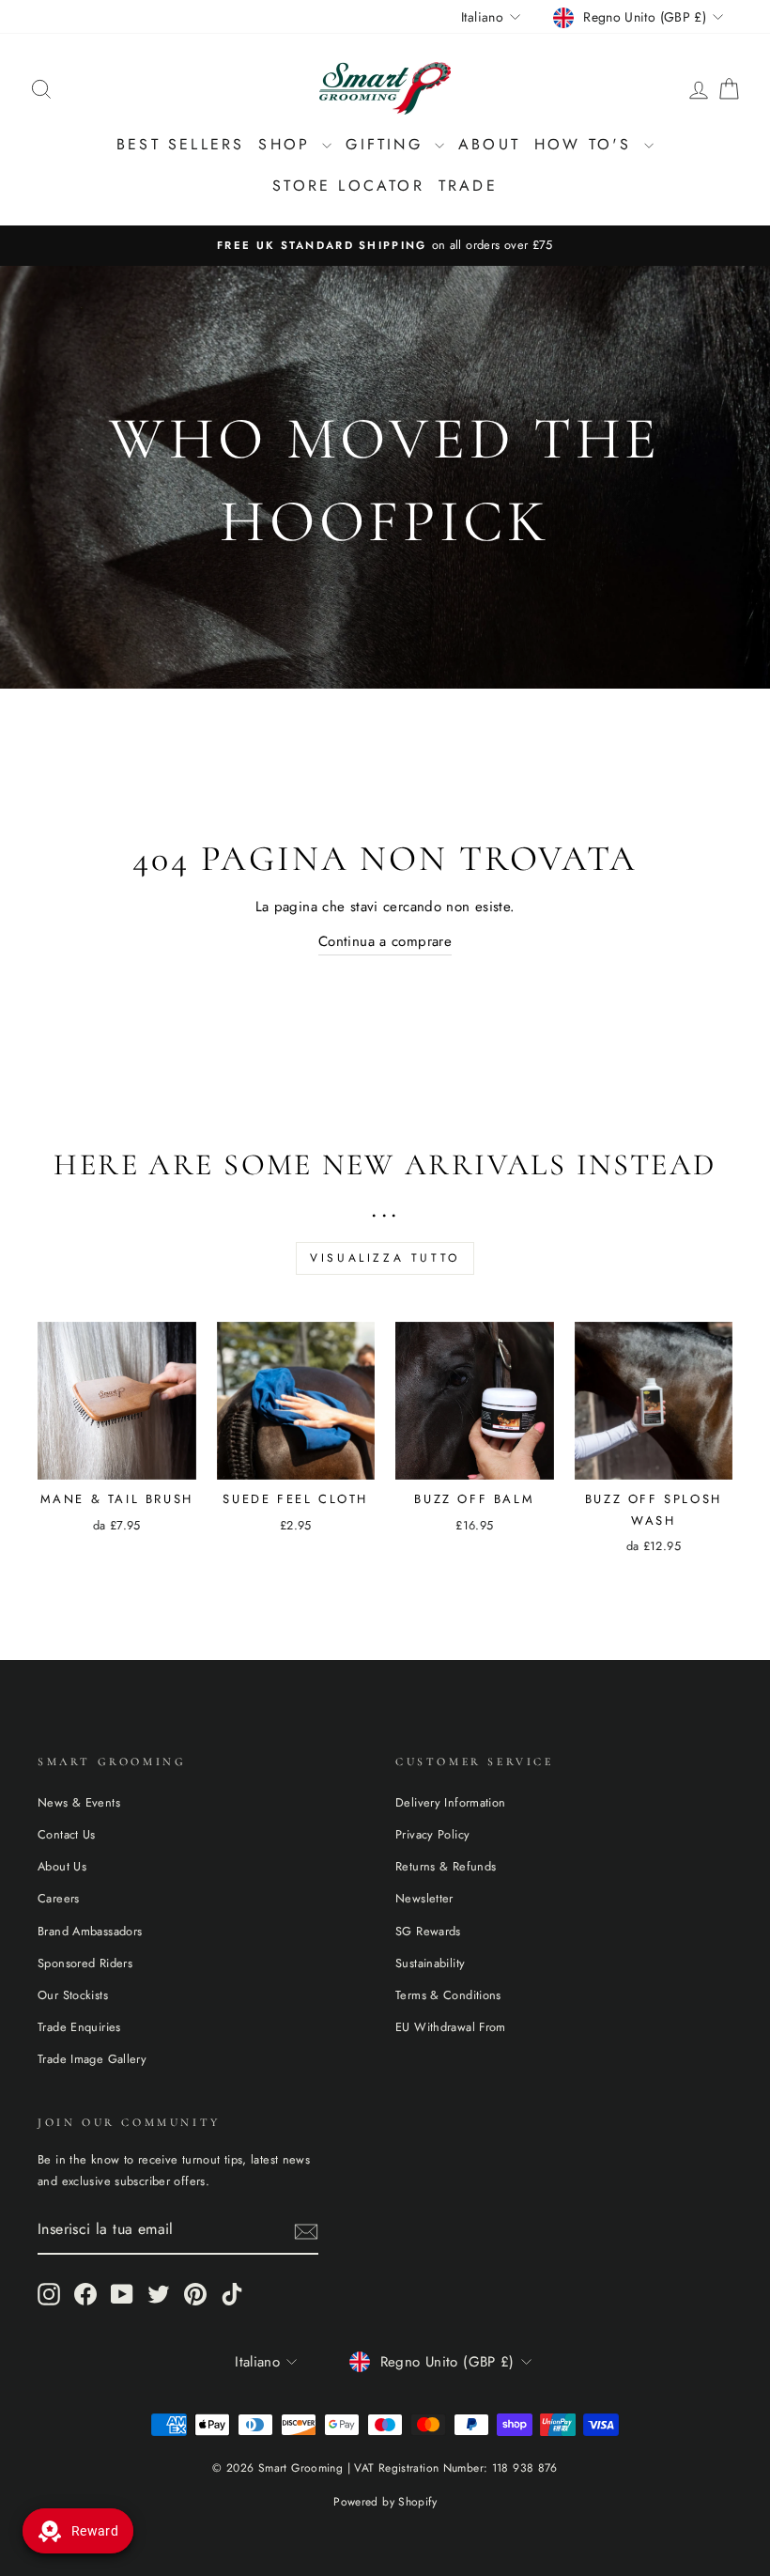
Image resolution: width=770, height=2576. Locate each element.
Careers (59, 1898)
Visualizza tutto (385, 1258)
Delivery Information (451, 1802)
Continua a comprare (385, 941)
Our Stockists (73, 1995)
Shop (288, 144)
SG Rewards (428, 1931)
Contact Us (67, 1834)
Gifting (388, 144)
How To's (587, 144)
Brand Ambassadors (90, 1931)
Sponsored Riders (85, 1963)
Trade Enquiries (79, 2027)
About (489, 144)
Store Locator (348, 186)
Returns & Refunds (446, 1866)
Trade (468, 186)
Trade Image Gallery (92, 2059)
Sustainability (430, 1963)
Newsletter (424, 1898)
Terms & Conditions (448, 1995)
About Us (62, 1866)
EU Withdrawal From (451, 2027)
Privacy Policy (432, 1834)
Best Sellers (180, 144)
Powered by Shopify (385, 2502)
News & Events (79, 1802)
